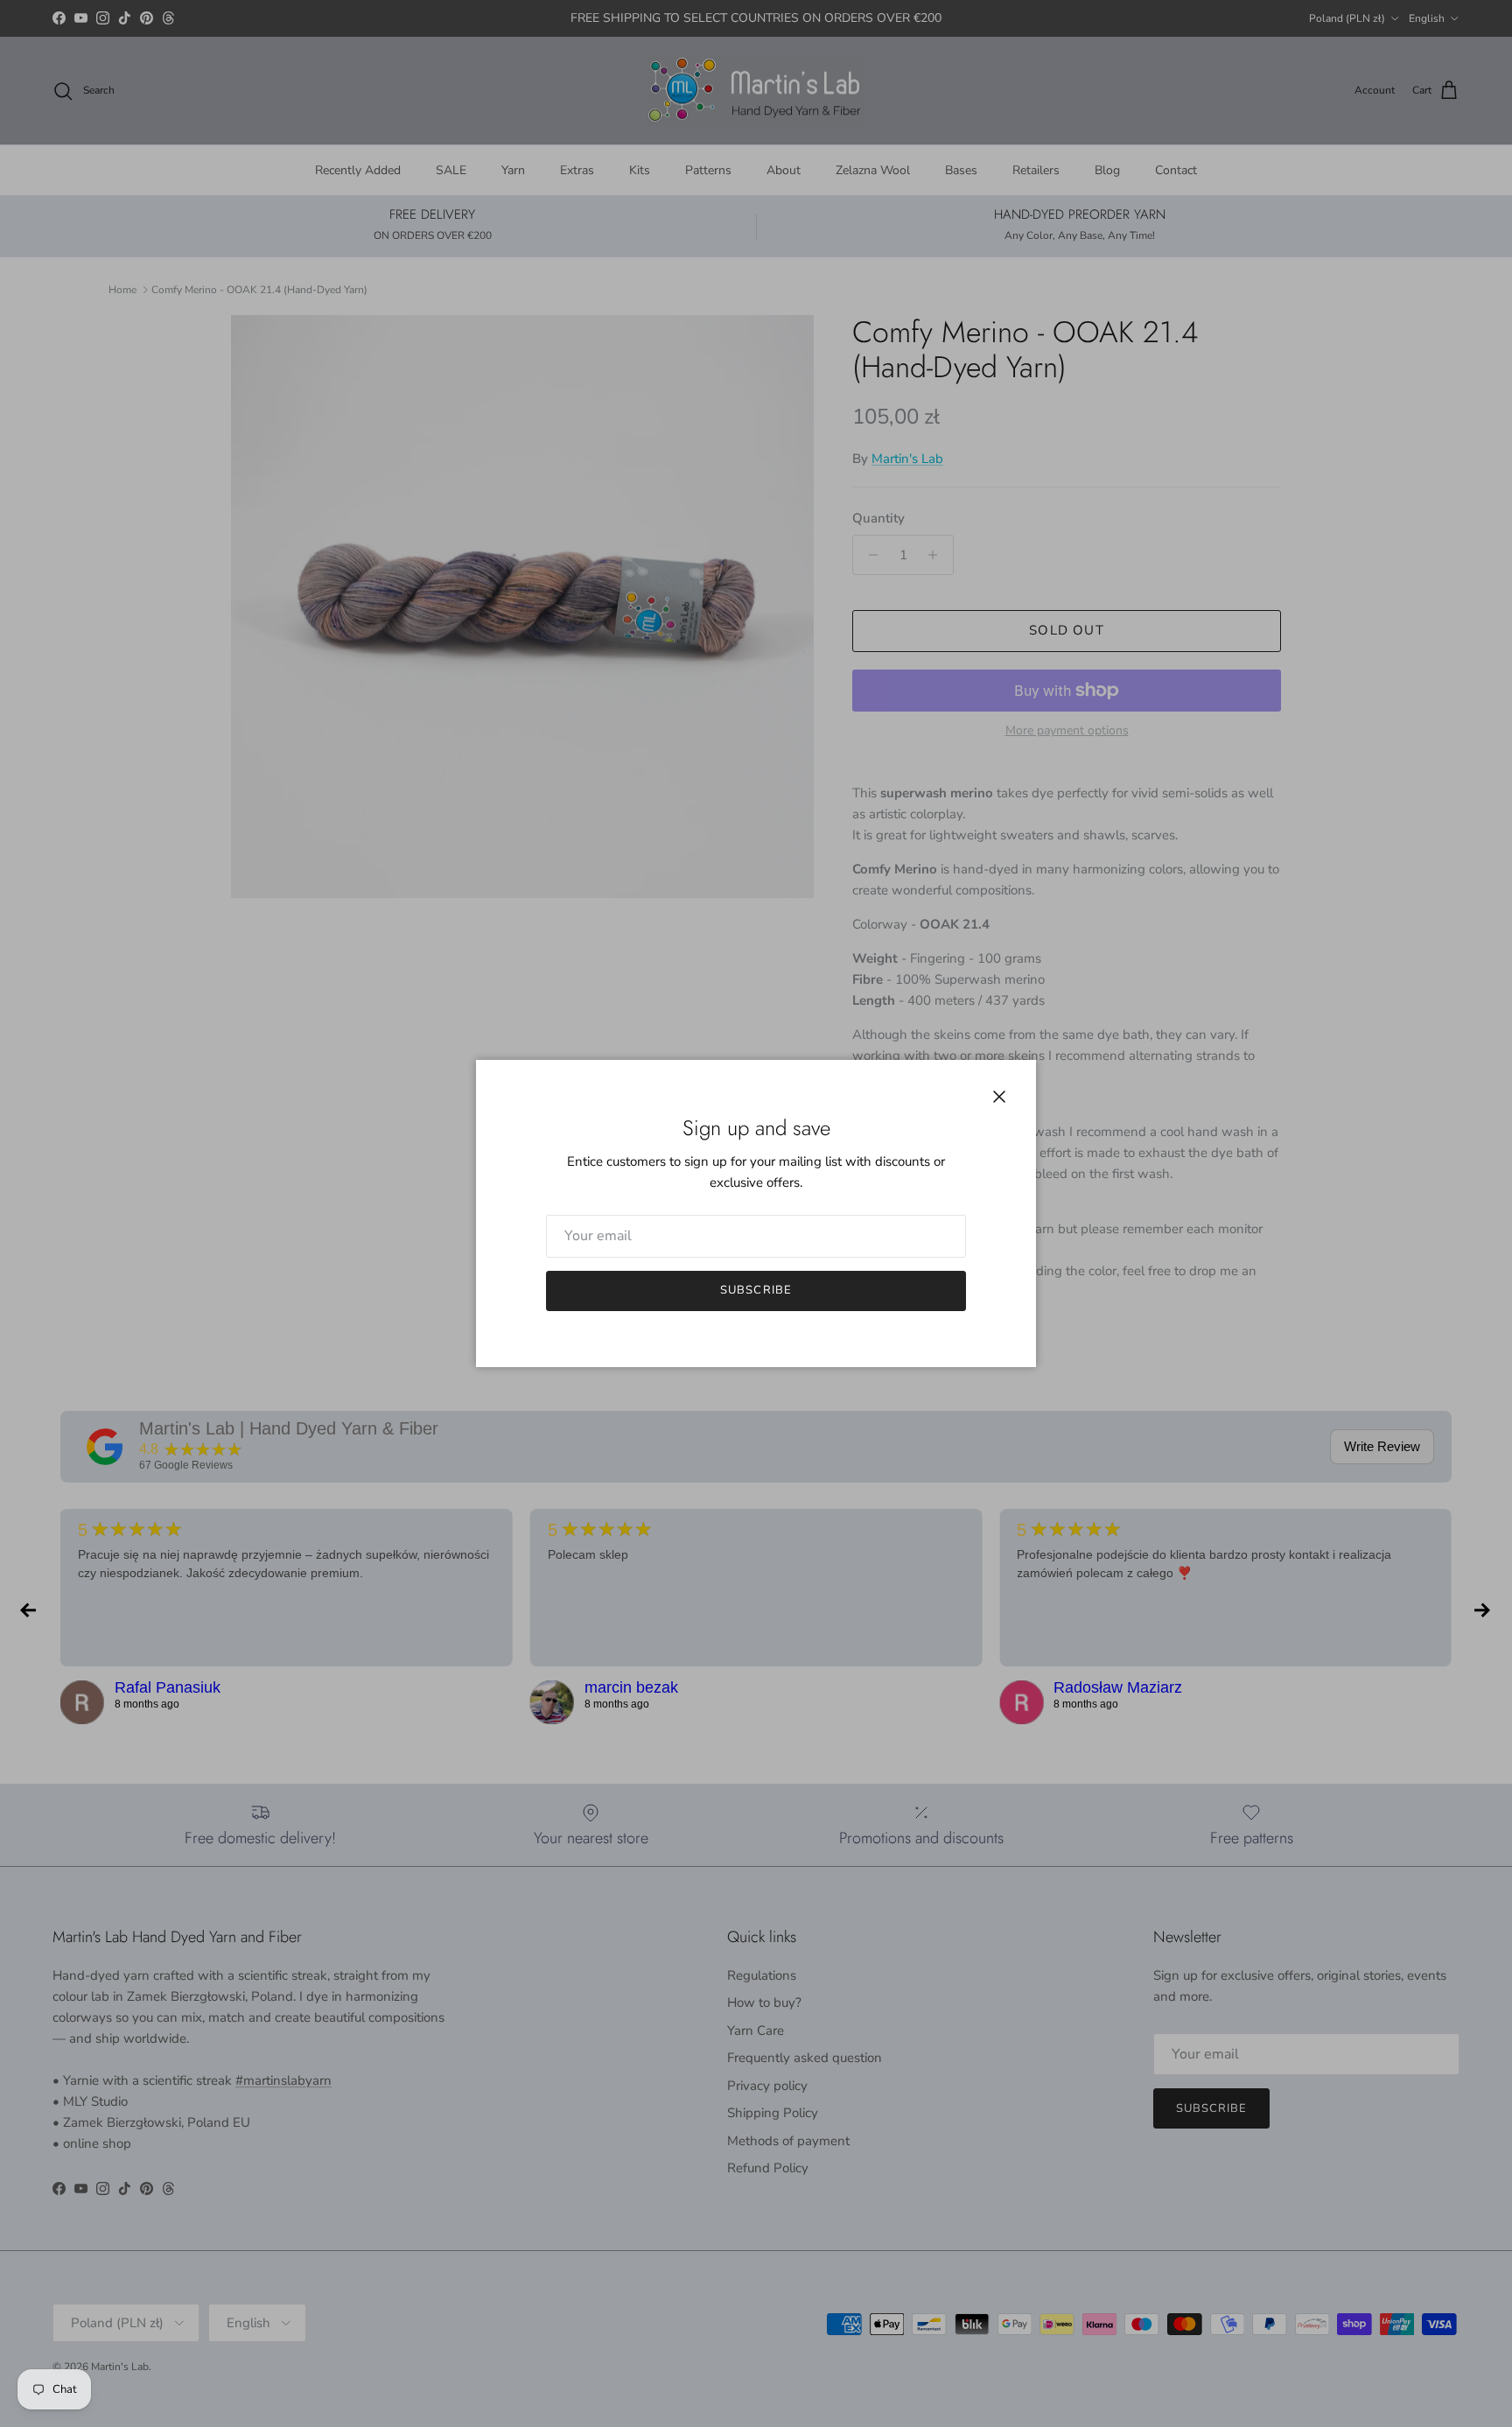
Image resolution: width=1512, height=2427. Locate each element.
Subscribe (756, 1290)
